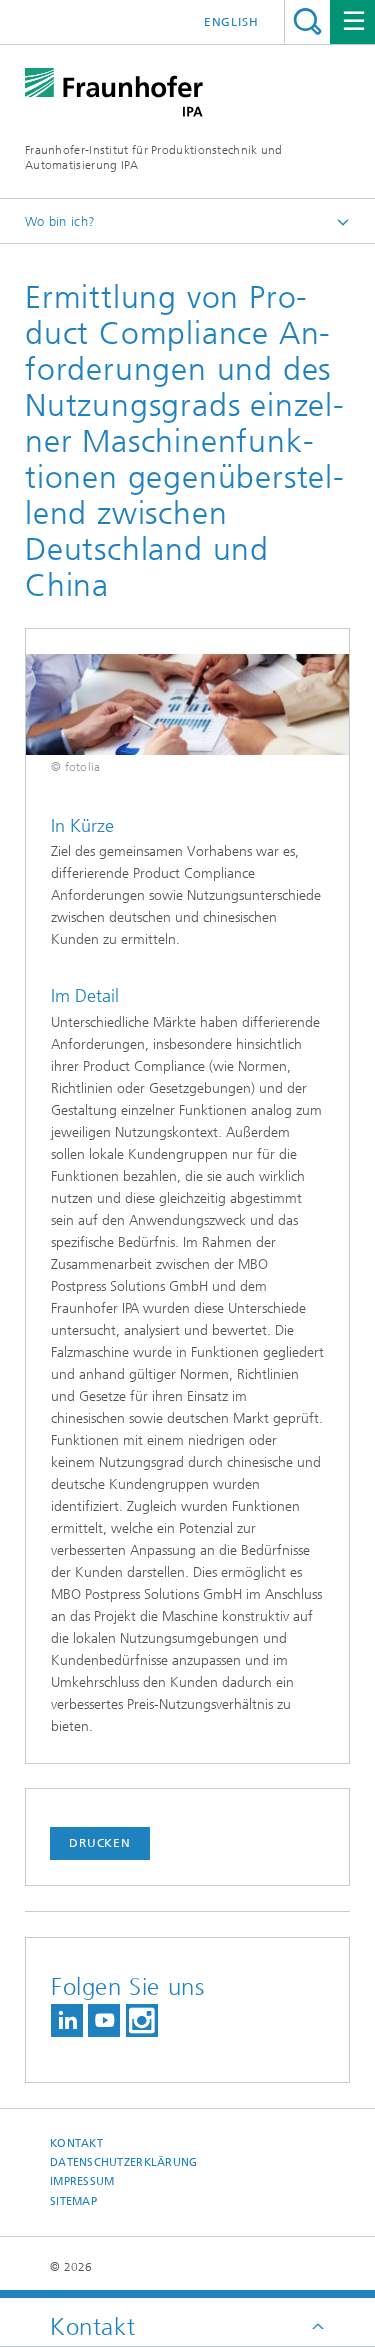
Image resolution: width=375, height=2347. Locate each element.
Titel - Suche (307, 21)
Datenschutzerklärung (124, 2162)
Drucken (100, 1843)
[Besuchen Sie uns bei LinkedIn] (67, 2020)
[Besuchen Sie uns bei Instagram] (142, 2020)
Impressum (82, 2181)
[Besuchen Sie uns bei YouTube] (104, 2020)
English (231, 22)
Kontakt (76, 2143)
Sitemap (73, 2201)
